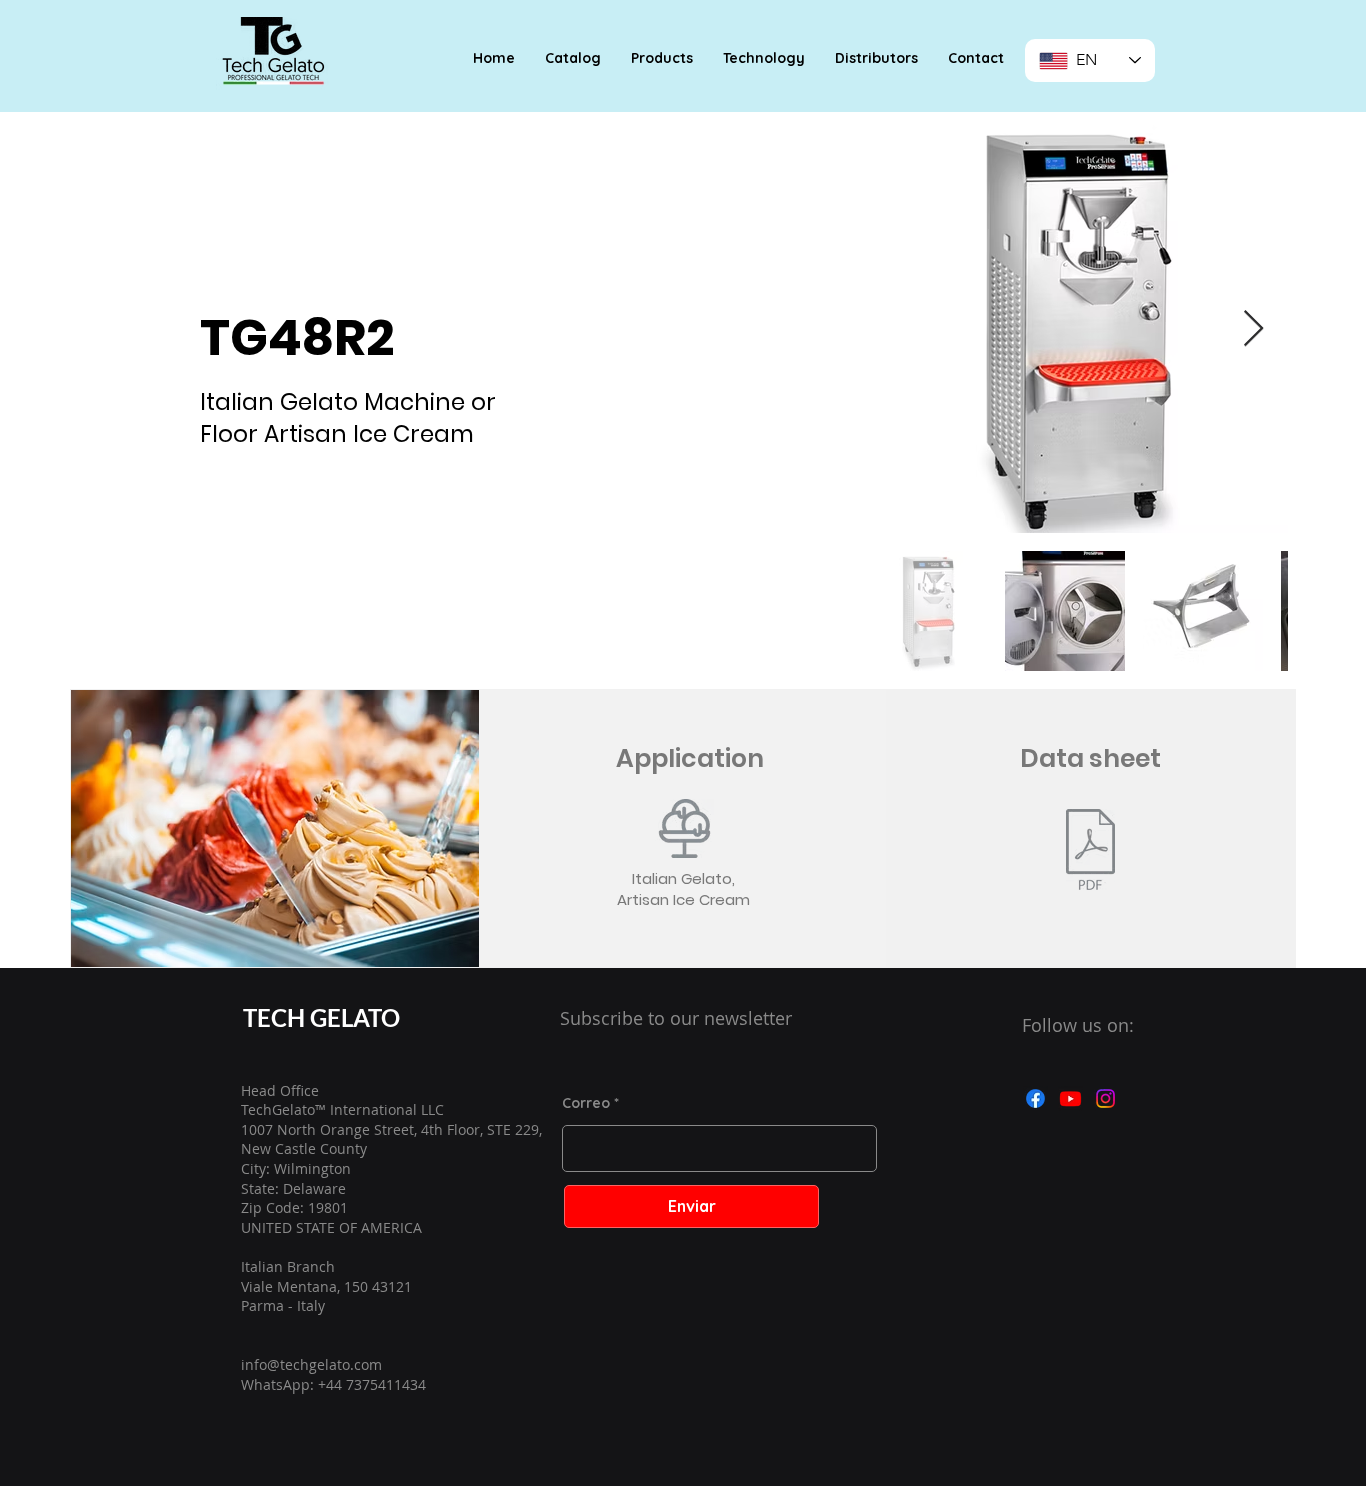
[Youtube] (1070, 1098)
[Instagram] (1105, 1098)
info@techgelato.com (311, 1364)
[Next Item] (1253, 329)
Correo (586, 1103)
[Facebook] (1035, 1098)
